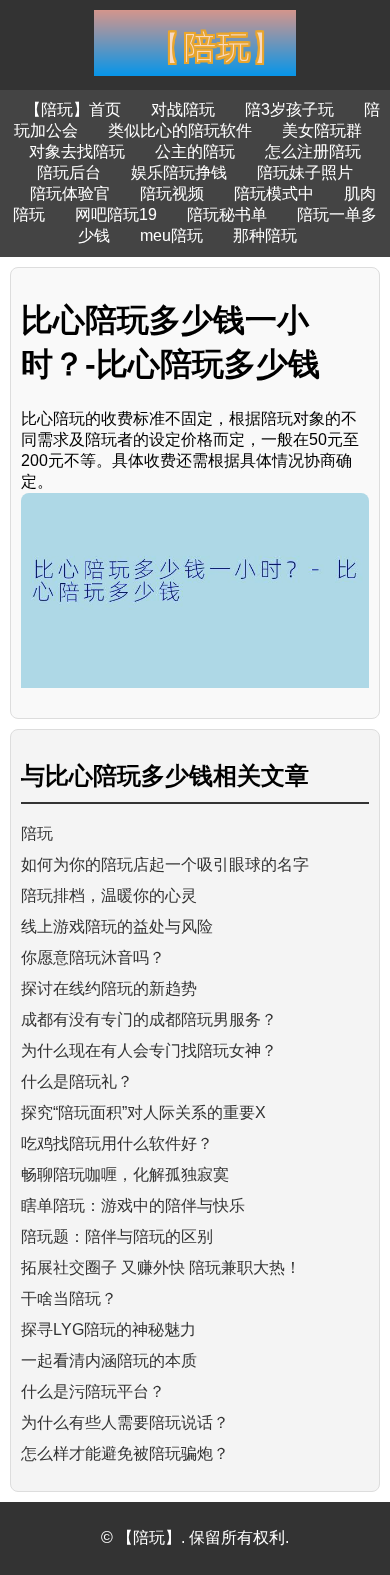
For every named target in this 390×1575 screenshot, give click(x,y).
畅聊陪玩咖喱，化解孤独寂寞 (125, 1174)
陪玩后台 (69, 172)
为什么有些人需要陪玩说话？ (125, 1422)
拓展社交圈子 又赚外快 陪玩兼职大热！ (161, 1267)
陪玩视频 (172, 193)
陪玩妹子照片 (305, 172)
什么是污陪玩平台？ (93, 1391)
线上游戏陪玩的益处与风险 (117, 926)
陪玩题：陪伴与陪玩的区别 (117, 1236)
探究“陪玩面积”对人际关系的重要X (143, 1112)
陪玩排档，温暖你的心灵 (109, 895)
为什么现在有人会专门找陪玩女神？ (149, 1050)
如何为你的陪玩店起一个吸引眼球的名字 (165, 864)
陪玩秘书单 (227, 214)
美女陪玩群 (322, 130)
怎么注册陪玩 (313, 151)
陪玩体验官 (70, 193)
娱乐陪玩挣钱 (179, 172)
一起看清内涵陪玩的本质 (109, 1360)
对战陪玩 (183, 109)
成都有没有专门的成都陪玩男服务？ (149, 1019)
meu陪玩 (171, 235)
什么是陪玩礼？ (77, 1081)
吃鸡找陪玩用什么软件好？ (117, 1143)
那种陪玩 (265, 235)
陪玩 (37, 833)
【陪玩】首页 (73, 109)
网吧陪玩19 (116, 214)
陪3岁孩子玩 (289, 109)
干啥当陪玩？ (69, 1298)
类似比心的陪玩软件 (180, 130)
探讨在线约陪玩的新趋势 (109, 988)
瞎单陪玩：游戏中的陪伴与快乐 (133, 1205)
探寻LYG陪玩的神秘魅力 (108, 1329)
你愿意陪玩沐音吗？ (93, 957)
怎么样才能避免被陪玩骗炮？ (125, 1453)
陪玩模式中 (274, 193)
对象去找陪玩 (77, 151)
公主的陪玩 (195, 151)
